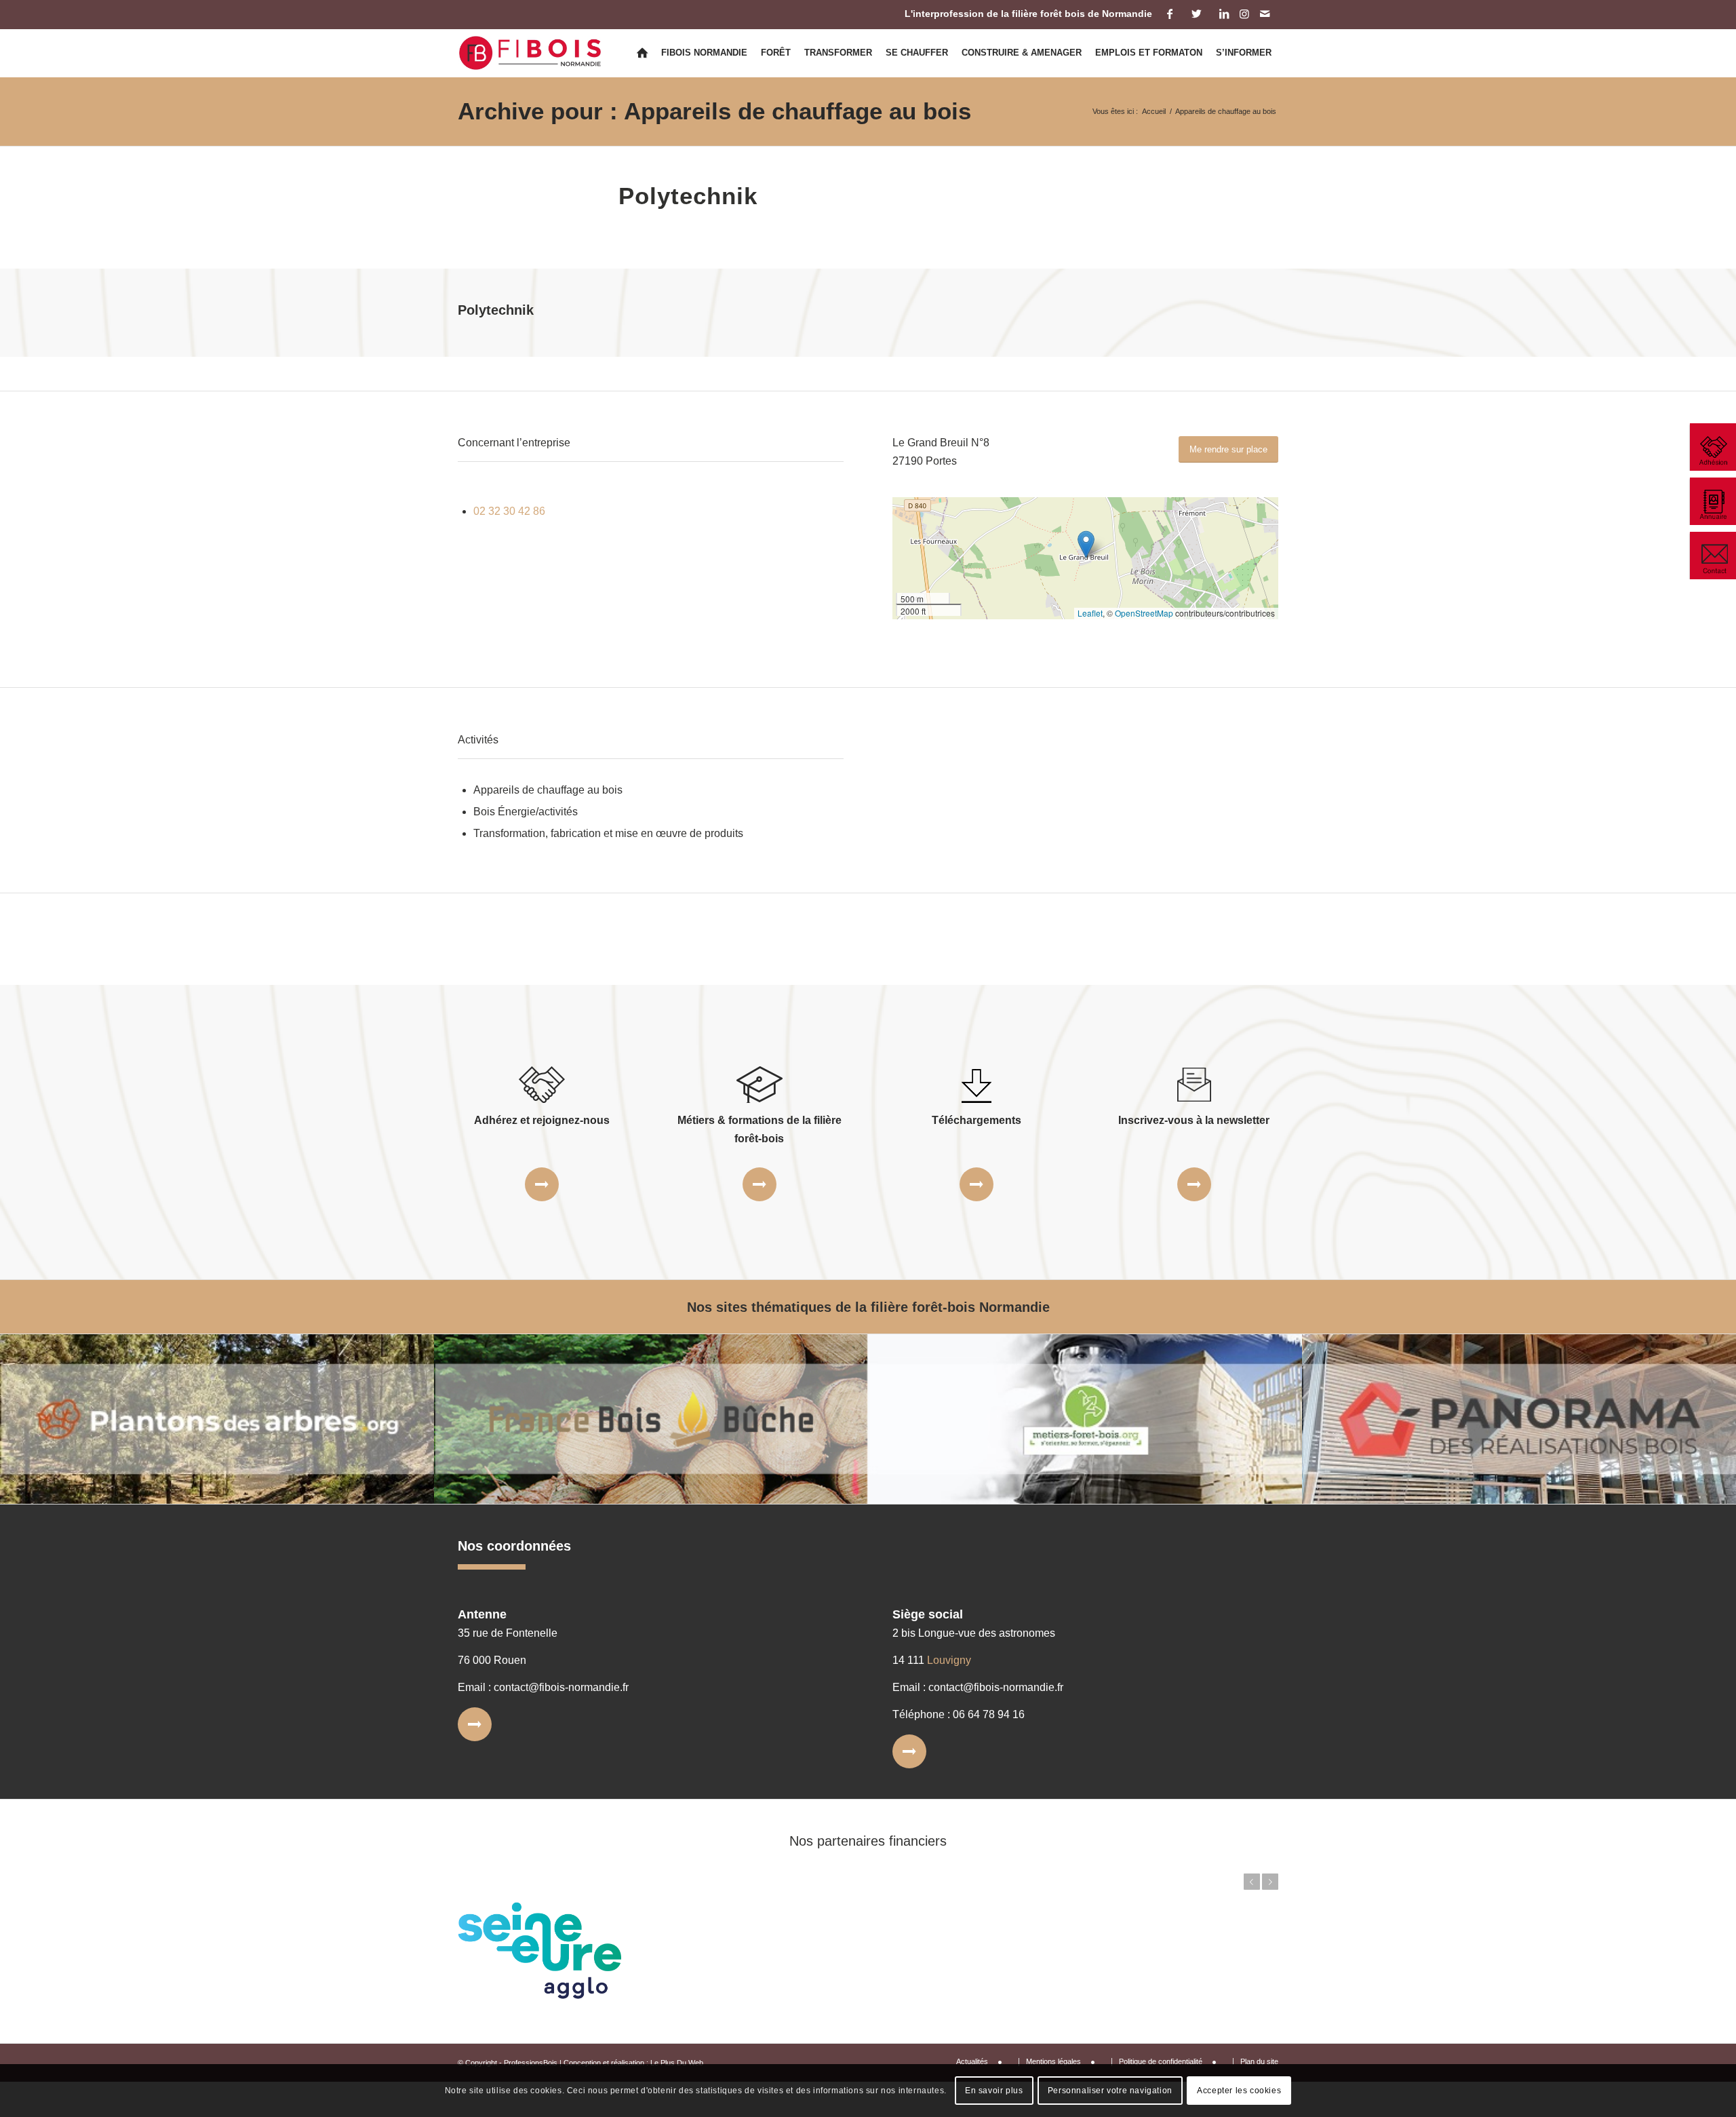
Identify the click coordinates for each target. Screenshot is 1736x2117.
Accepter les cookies (1239, 2091)
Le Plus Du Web (677, 2063)
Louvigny (949, 1660)
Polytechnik (688, 196)
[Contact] (1712, 556)
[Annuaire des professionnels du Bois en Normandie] (1712, 501)
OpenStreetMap (1144, 613)
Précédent (1252, 1882)
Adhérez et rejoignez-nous (542, 1120)
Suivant (1270, 1882)
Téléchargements (976, 1120)
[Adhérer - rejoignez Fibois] (1712, 447)
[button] (1086, 544)
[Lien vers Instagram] (1244, 14)
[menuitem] (642, 53)
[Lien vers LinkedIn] (1224, 14)
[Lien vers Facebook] (1169, 14)
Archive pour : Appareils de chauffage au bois (714, 111)
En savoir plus (994, 2091)
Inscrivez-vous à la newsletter (1194, 1120)
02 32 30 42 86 (509, 511)
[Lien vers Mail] (1265, 14)
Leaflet (1090, 613)
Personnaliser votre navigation (1110, 2091)
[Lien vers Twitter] (1197, 14)
